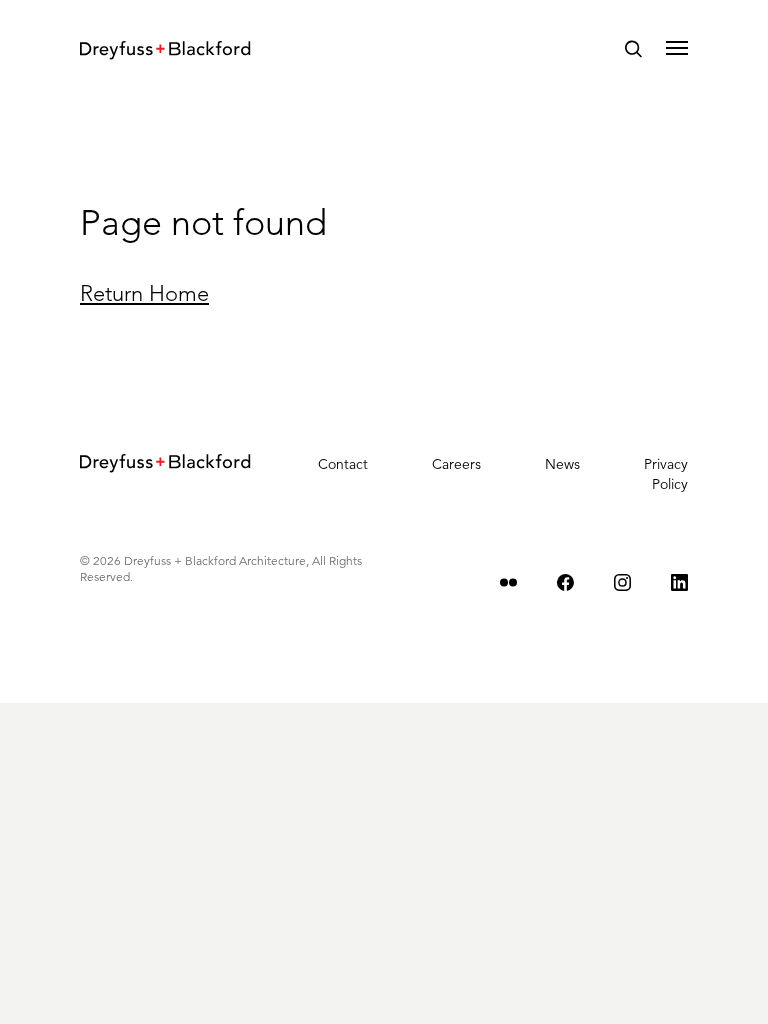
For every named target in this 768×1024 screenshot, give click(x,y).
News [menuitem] (562, 464)
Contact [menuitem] (343, 464)
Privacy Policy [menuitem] (666, 474)
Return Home (144, 293)
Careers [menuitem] (456, 464)
